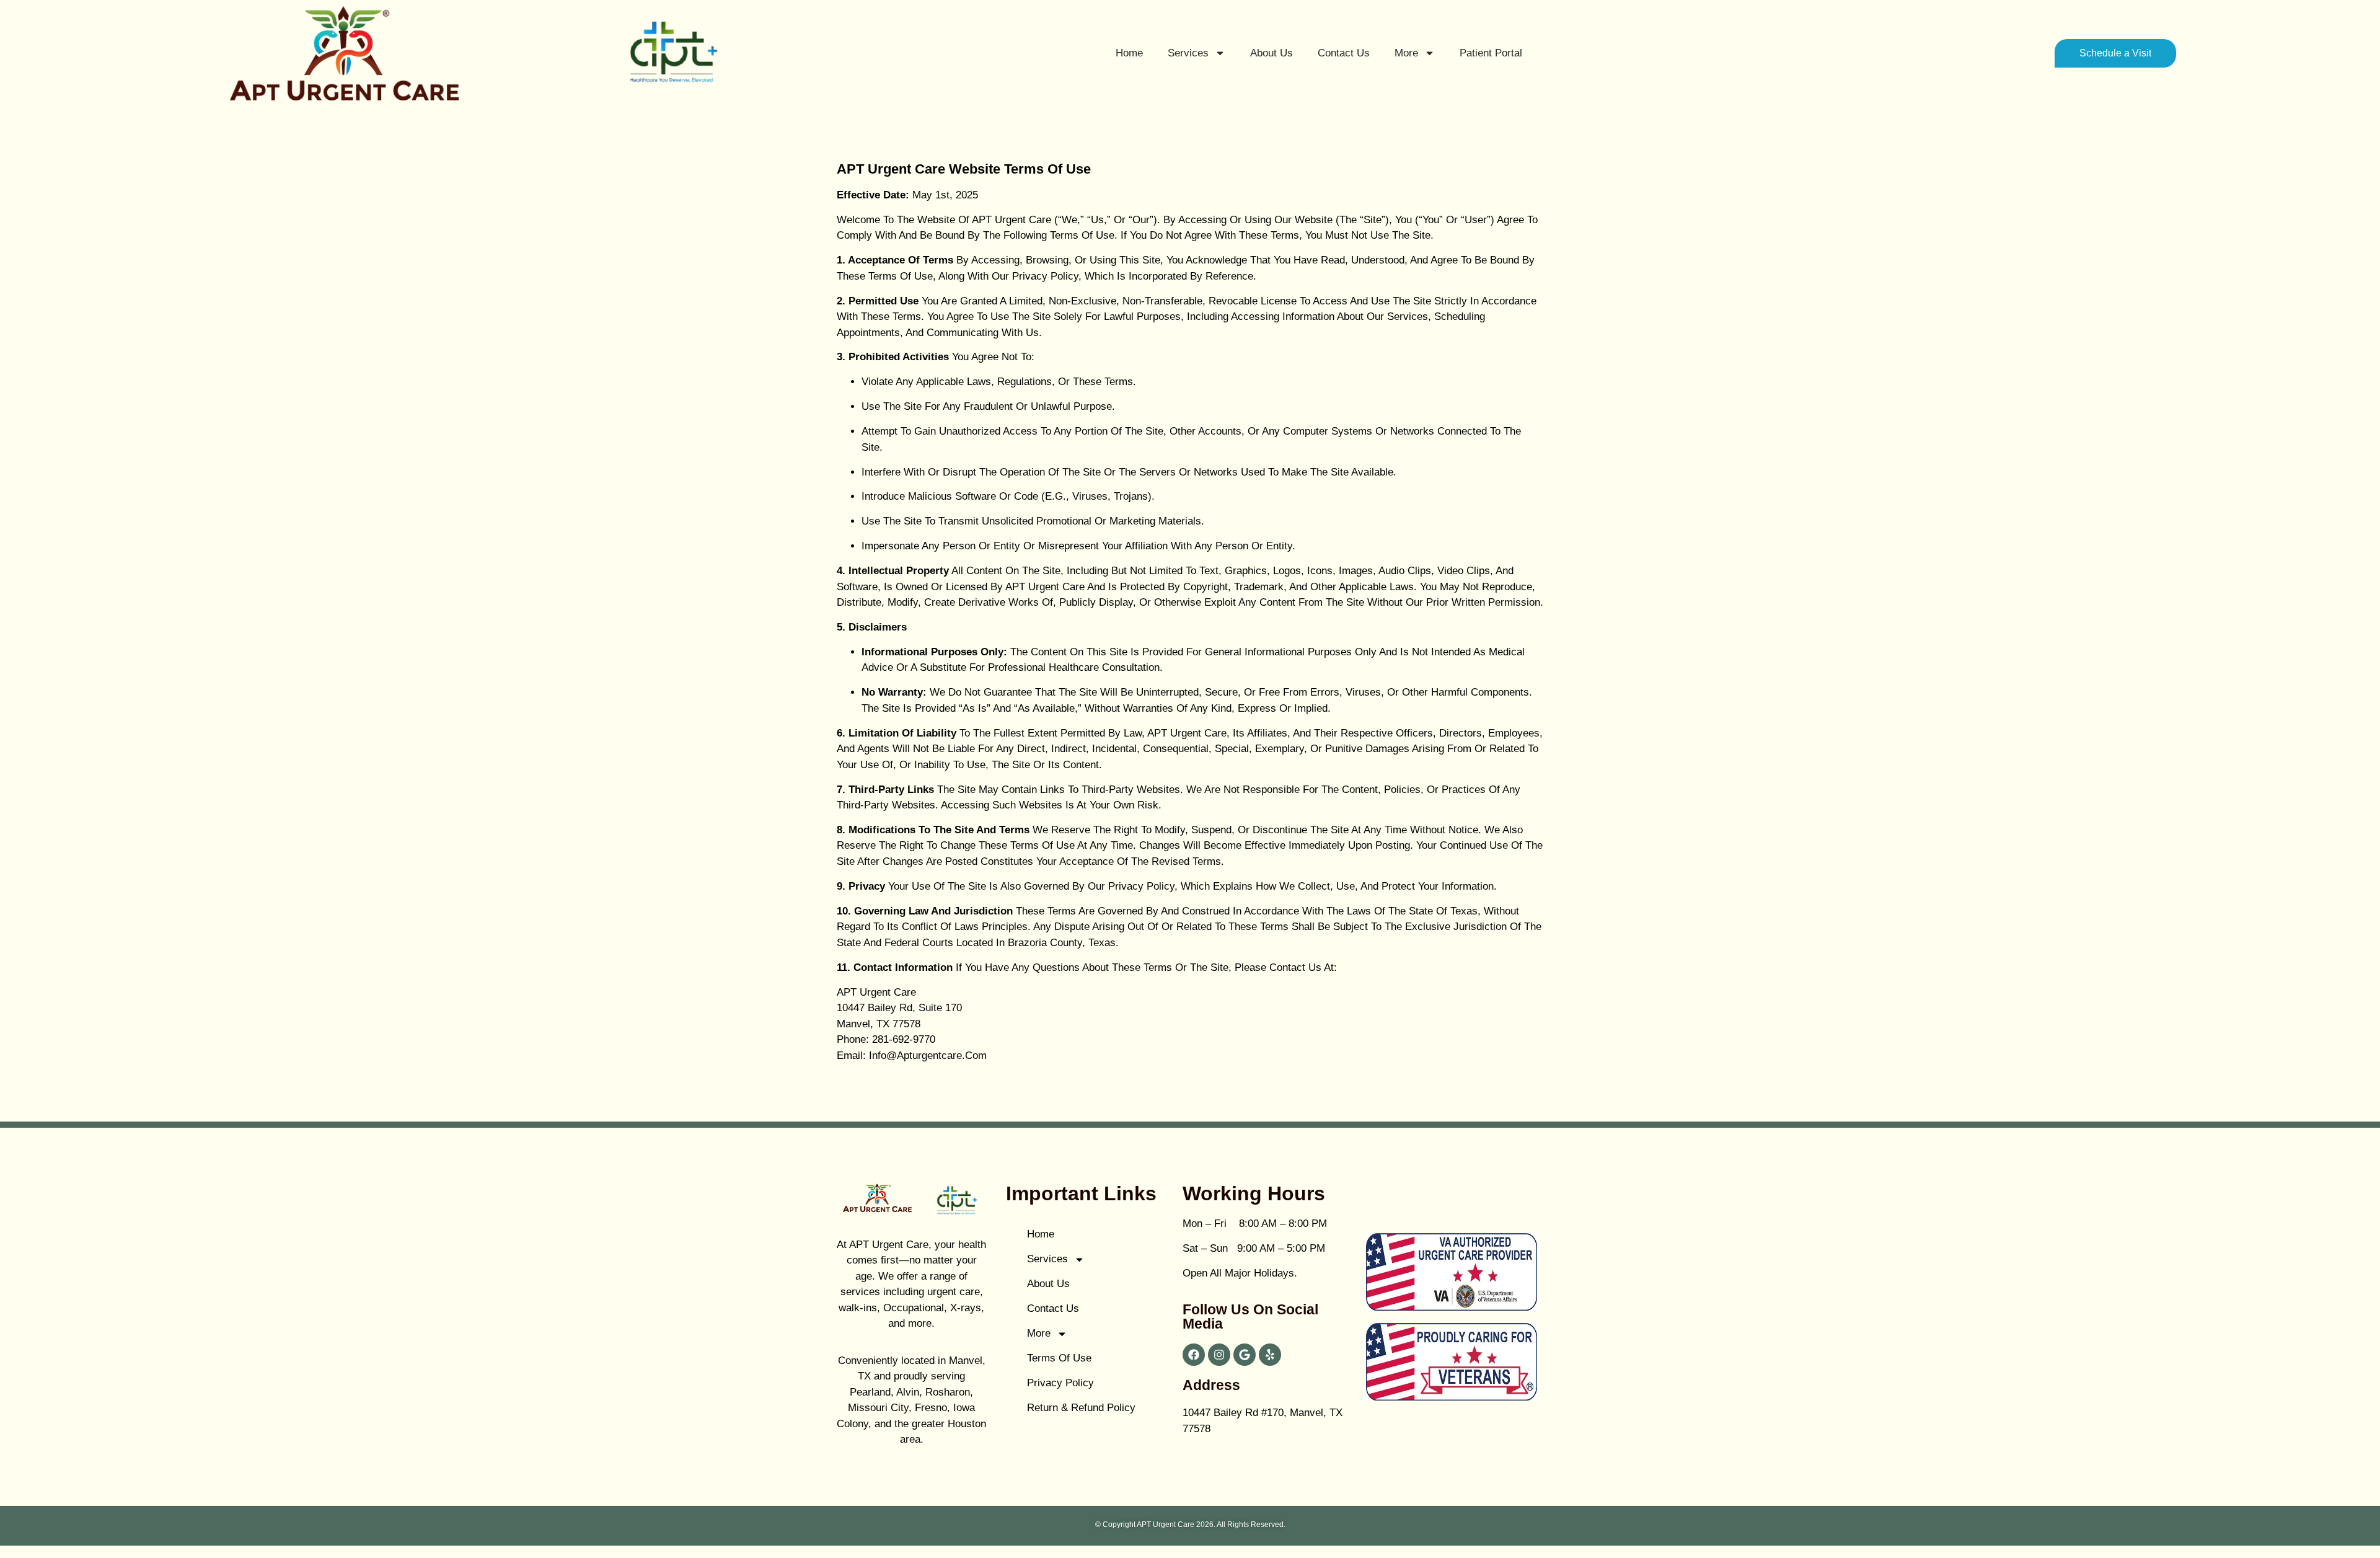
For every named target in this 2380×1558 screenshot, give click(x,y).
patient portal (1491, 53)
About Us (1272, 53)
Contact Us (1344, 53)
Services (1188, 53)
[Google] (1245, 1355)
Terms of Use (1059, 1358)
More (1406, 53)
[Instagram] (1219, 1355)
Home (1129, 53)
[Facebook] (1194, 1355)
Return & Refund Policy (1081, 1408)
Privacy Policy (1060, 1383)
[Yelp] (1270, 1355)
